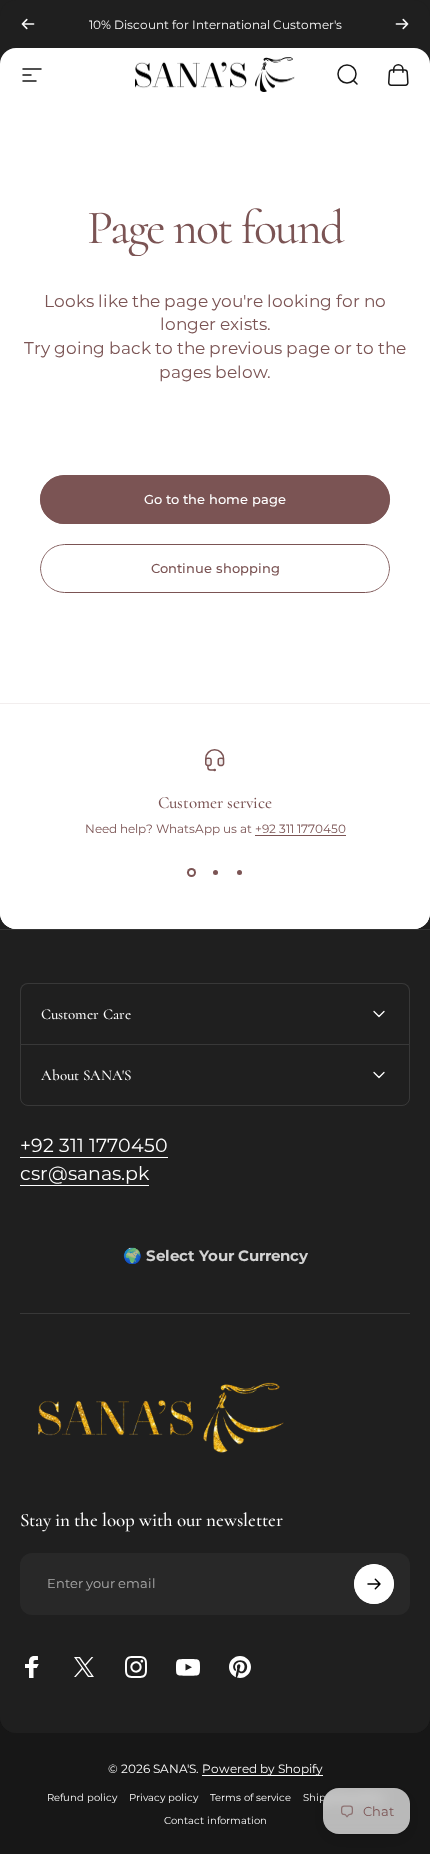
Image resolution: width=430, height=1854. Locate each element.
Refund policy (82, 1797)
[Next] (402, 24)
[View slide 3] (239, 872)
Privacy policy (163, 1797)
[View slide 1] (191, 872)
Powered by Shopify (262, 1768)
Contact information (215, 1820)
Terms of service (250, 1797)
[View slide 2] (215, 872)
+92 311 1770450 (300, 828)
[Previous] (28, 24)
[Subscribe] (374, 1584)
